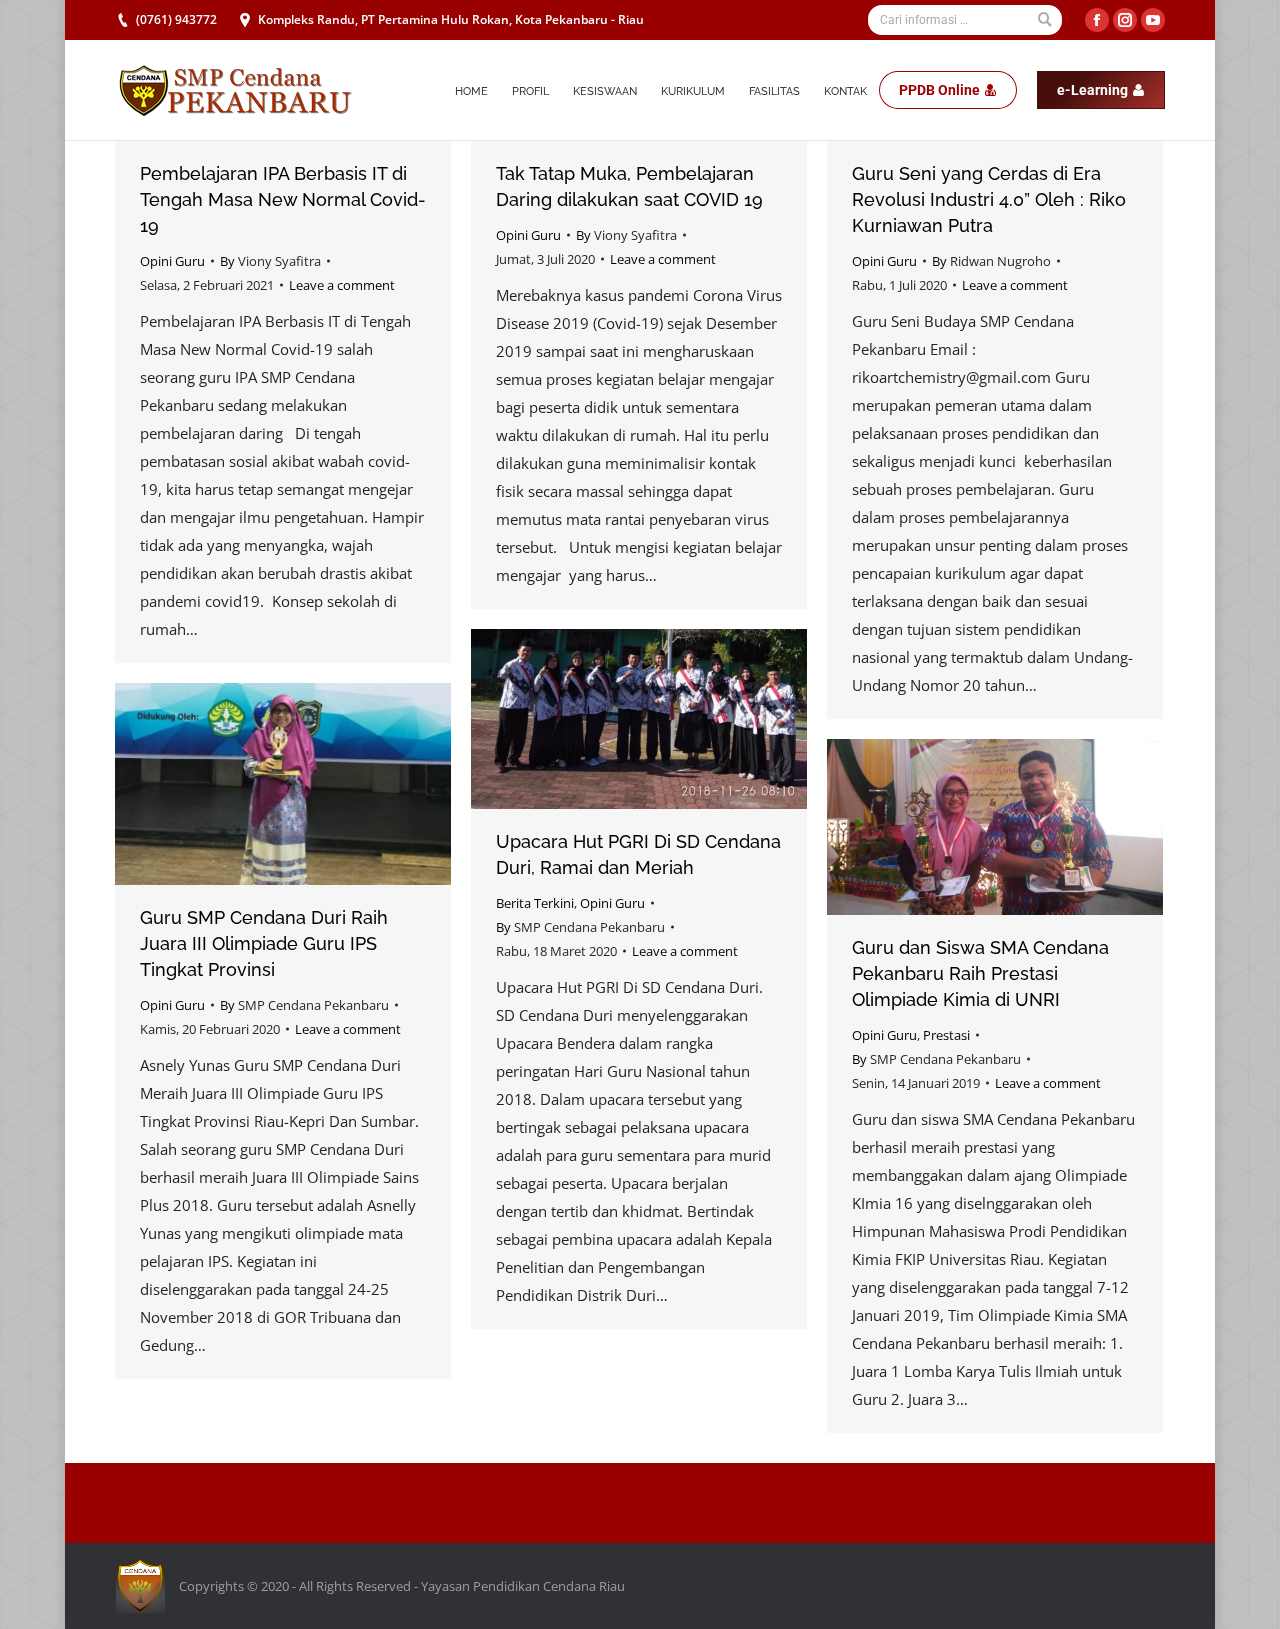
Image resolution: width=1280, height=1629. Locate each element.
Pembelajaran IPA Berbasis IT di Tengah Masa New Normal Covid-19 (283, 199)
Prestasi (946, 1035)
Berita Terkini (535, 903)
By (270, 261)
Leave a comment (342, 285)
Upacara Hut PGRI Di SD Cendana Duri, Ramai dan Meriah (638, 854)
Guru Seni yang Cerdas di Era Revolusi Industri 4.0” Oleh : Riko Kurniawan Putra (989, 199)
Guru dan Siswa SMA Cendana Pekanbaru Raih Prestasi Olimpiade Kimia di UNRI (980, 973)
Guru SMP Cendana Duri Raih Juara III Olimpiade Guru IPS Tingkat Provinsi (264, 943)
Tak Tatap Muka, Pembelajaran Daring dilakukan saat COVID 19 (629, 186)
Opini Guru (172, 261)
